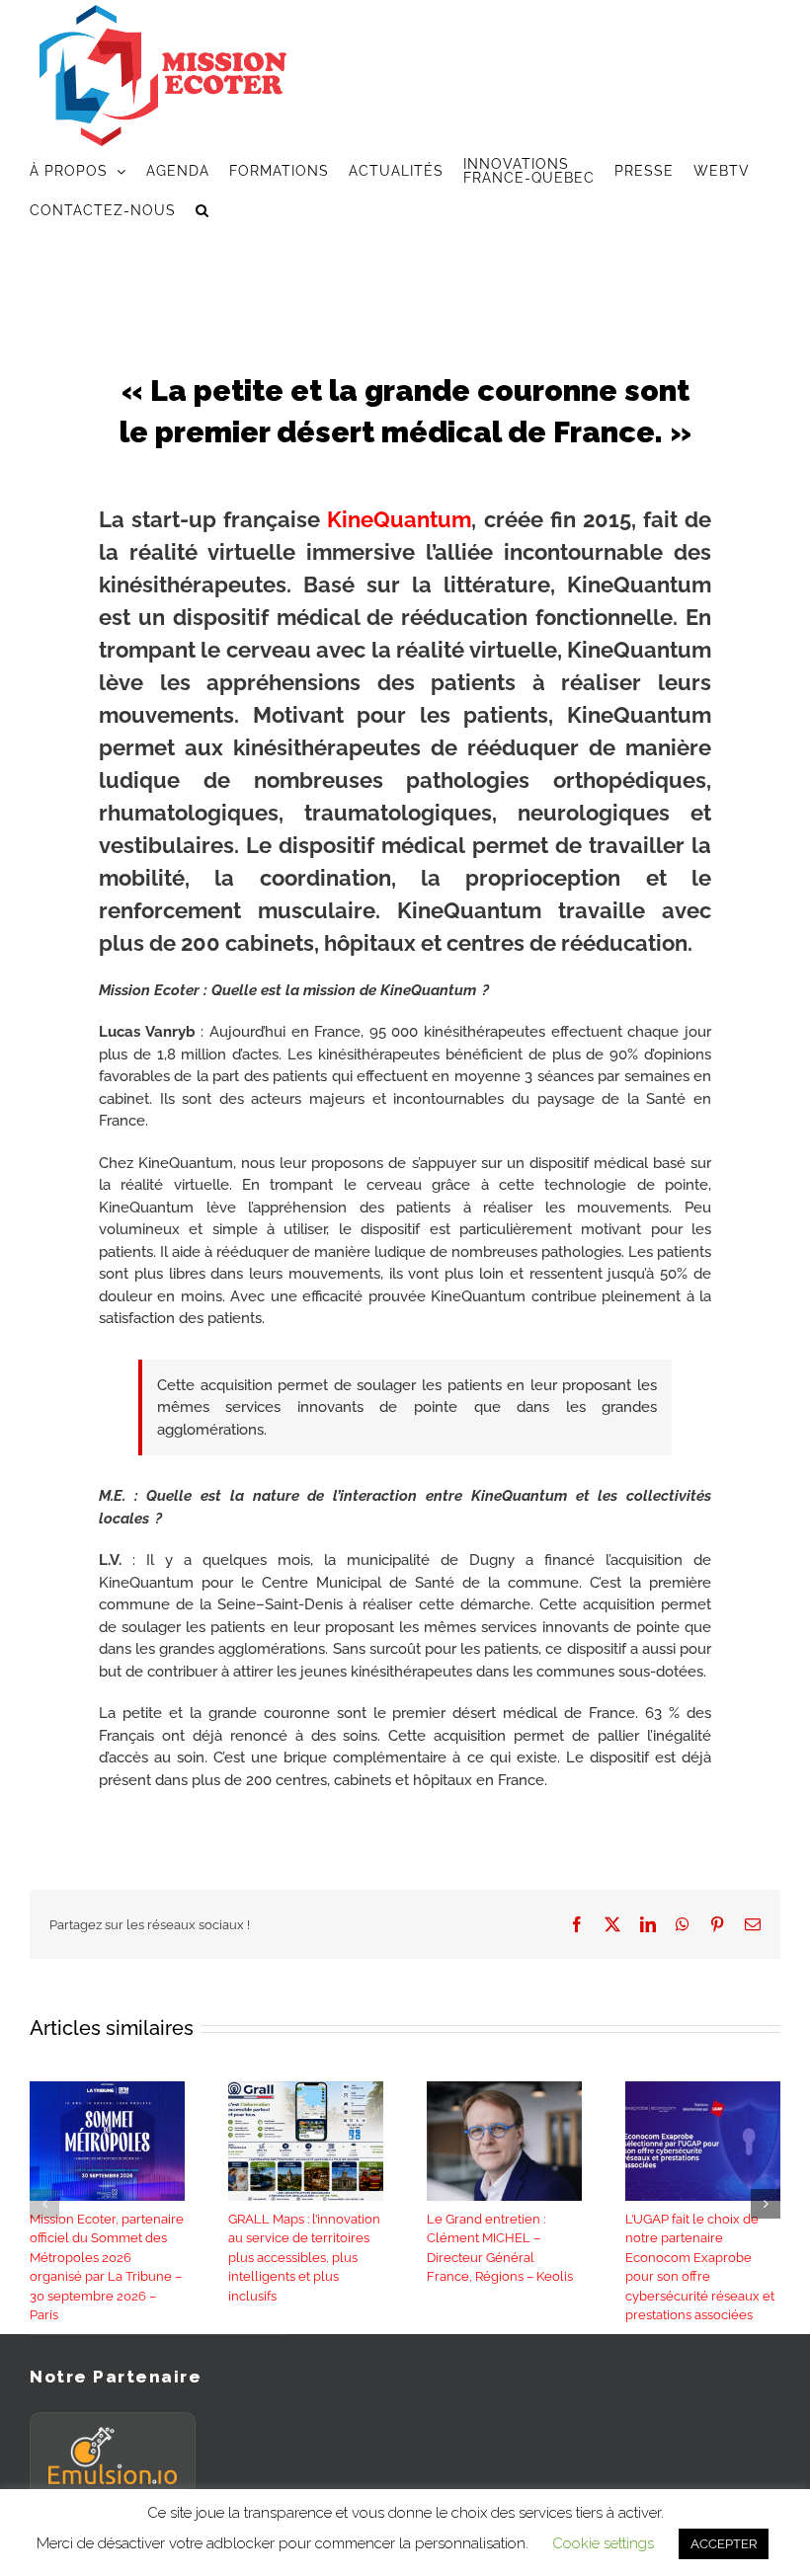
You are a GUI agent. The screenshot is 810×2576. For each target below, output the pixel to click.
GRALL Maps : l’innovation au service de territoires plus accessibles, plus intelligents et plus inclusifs (304, 2258)
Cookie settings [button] (603, 2543)
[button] (202, 210)
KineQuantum (399, 519)
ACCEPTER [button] (724, 2544)
